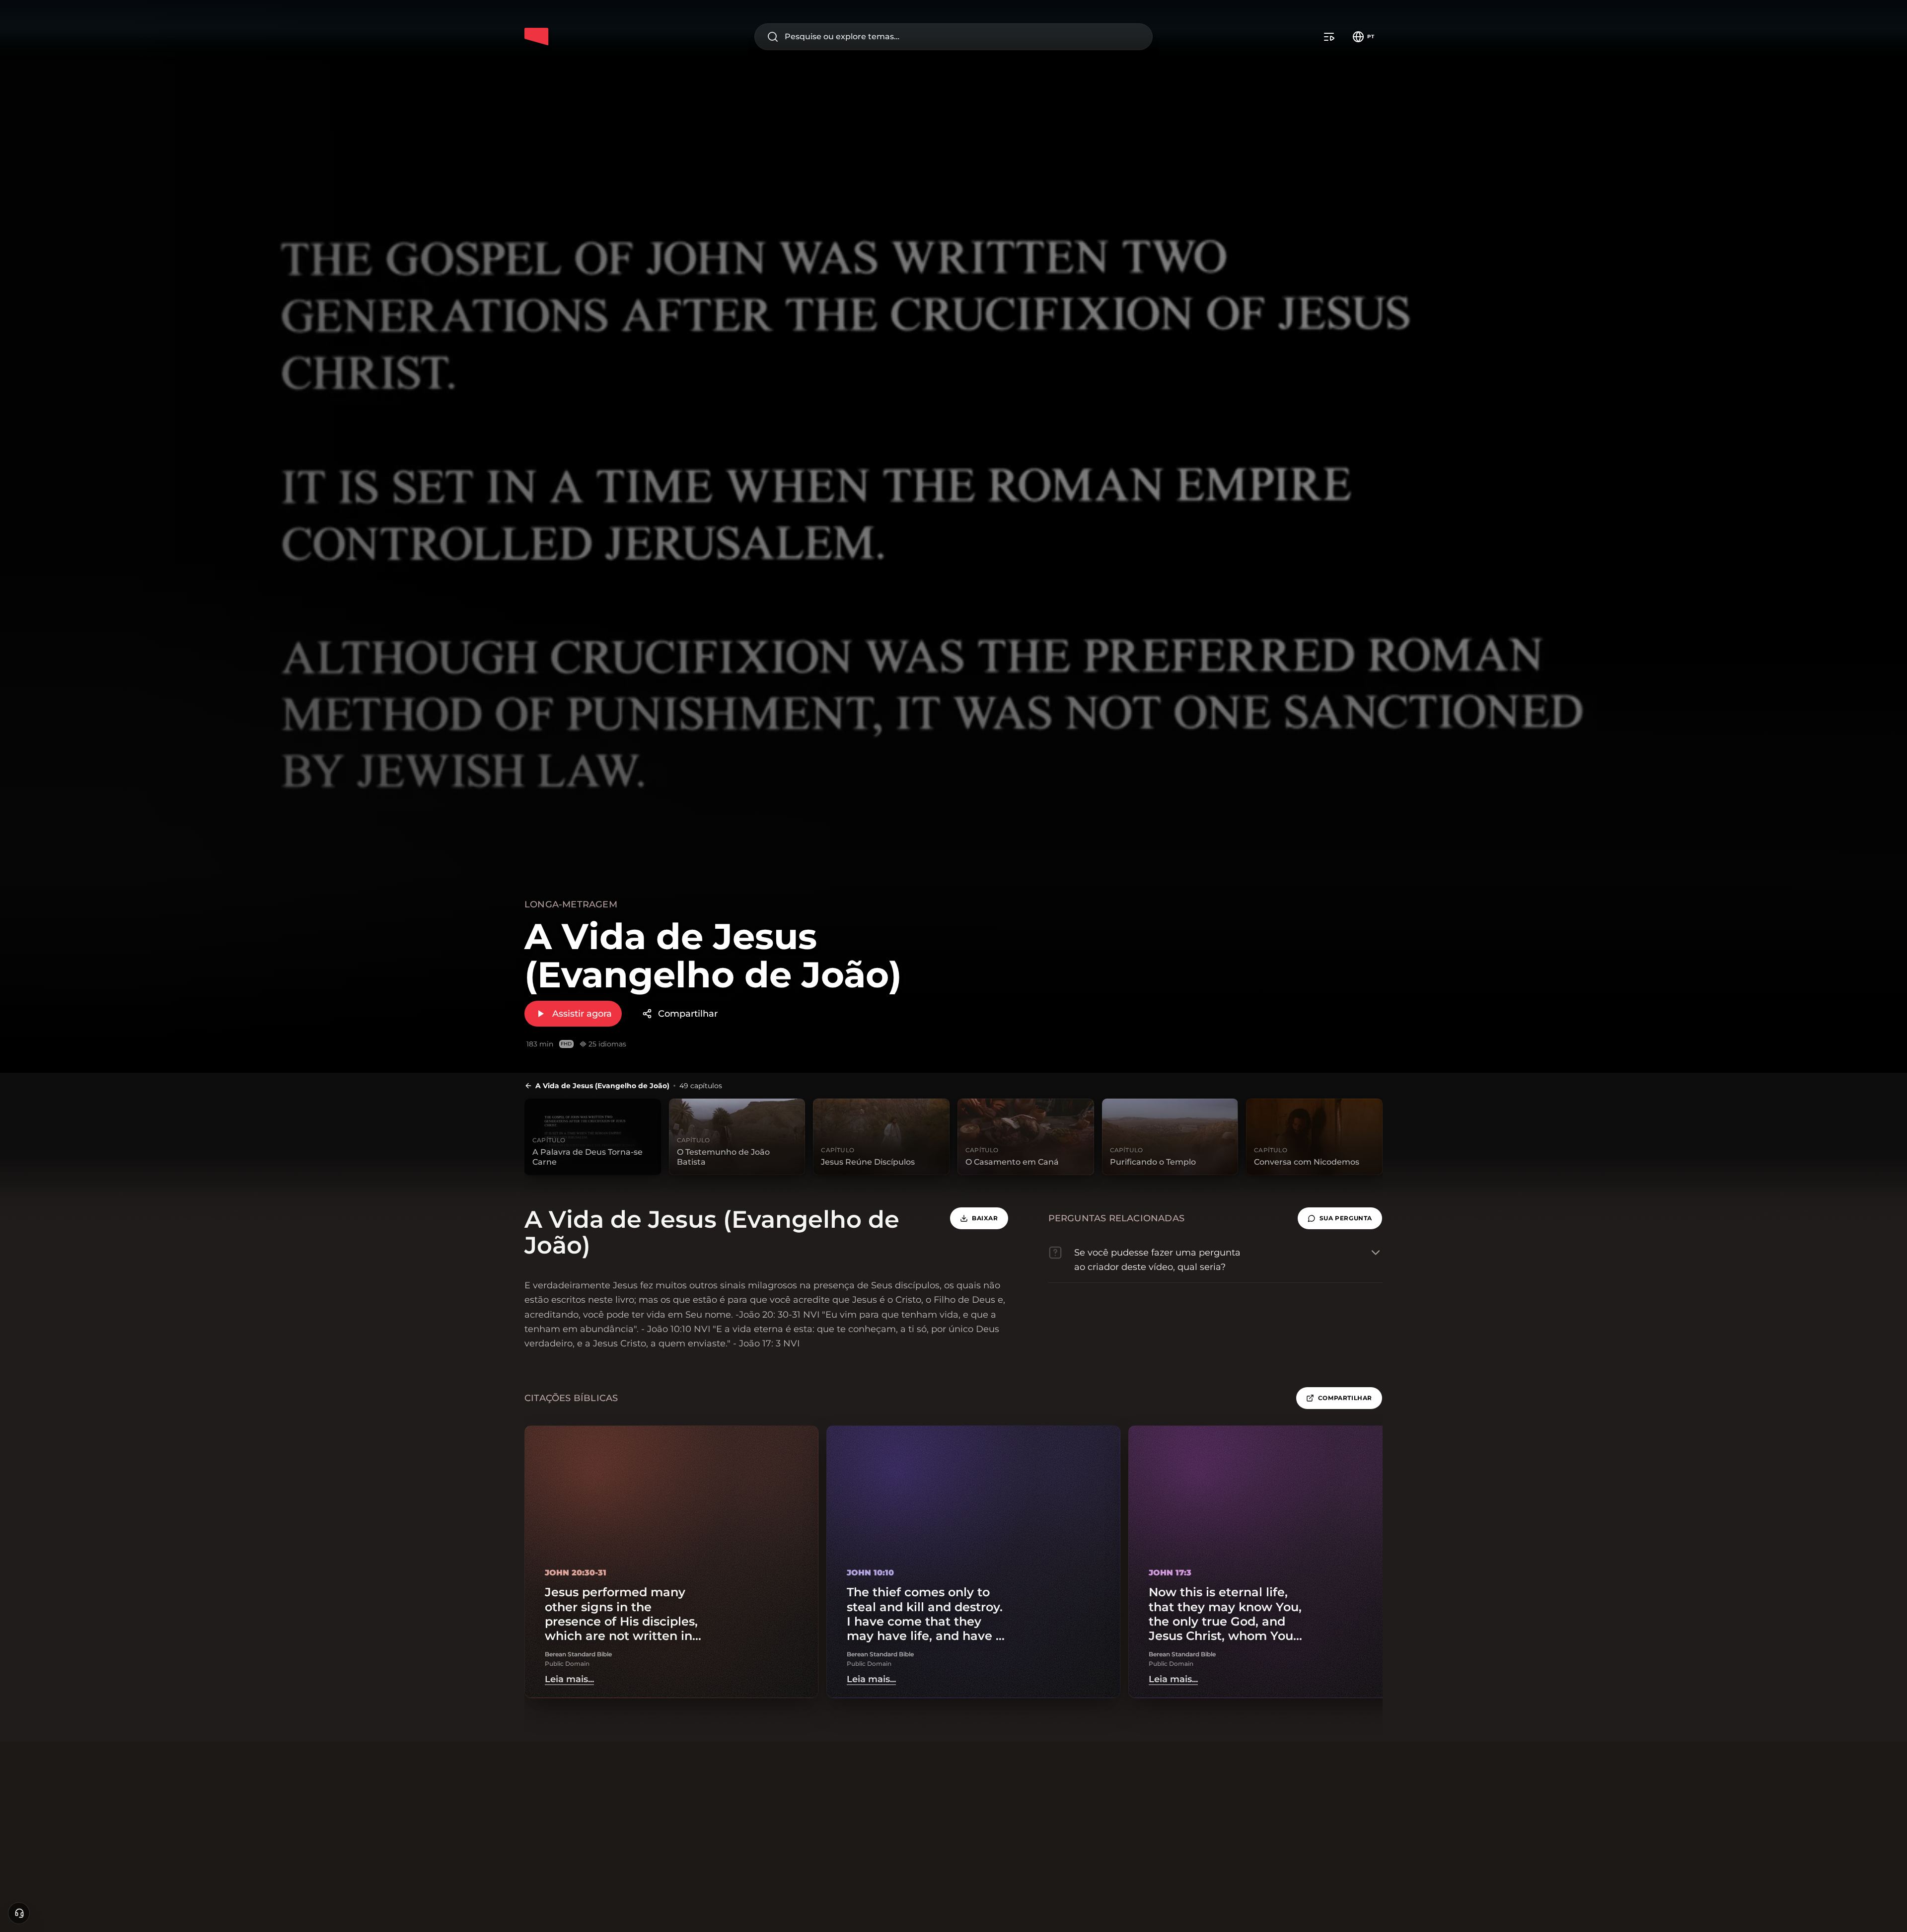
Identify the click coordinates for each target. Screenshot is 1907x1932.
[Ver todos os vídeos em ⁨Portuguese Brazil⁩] (1329, 37)
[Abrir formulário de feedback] (19, 1913)
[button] (1340, 1218)
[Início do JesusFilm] (536, 37)
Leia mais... (569, 1679)
